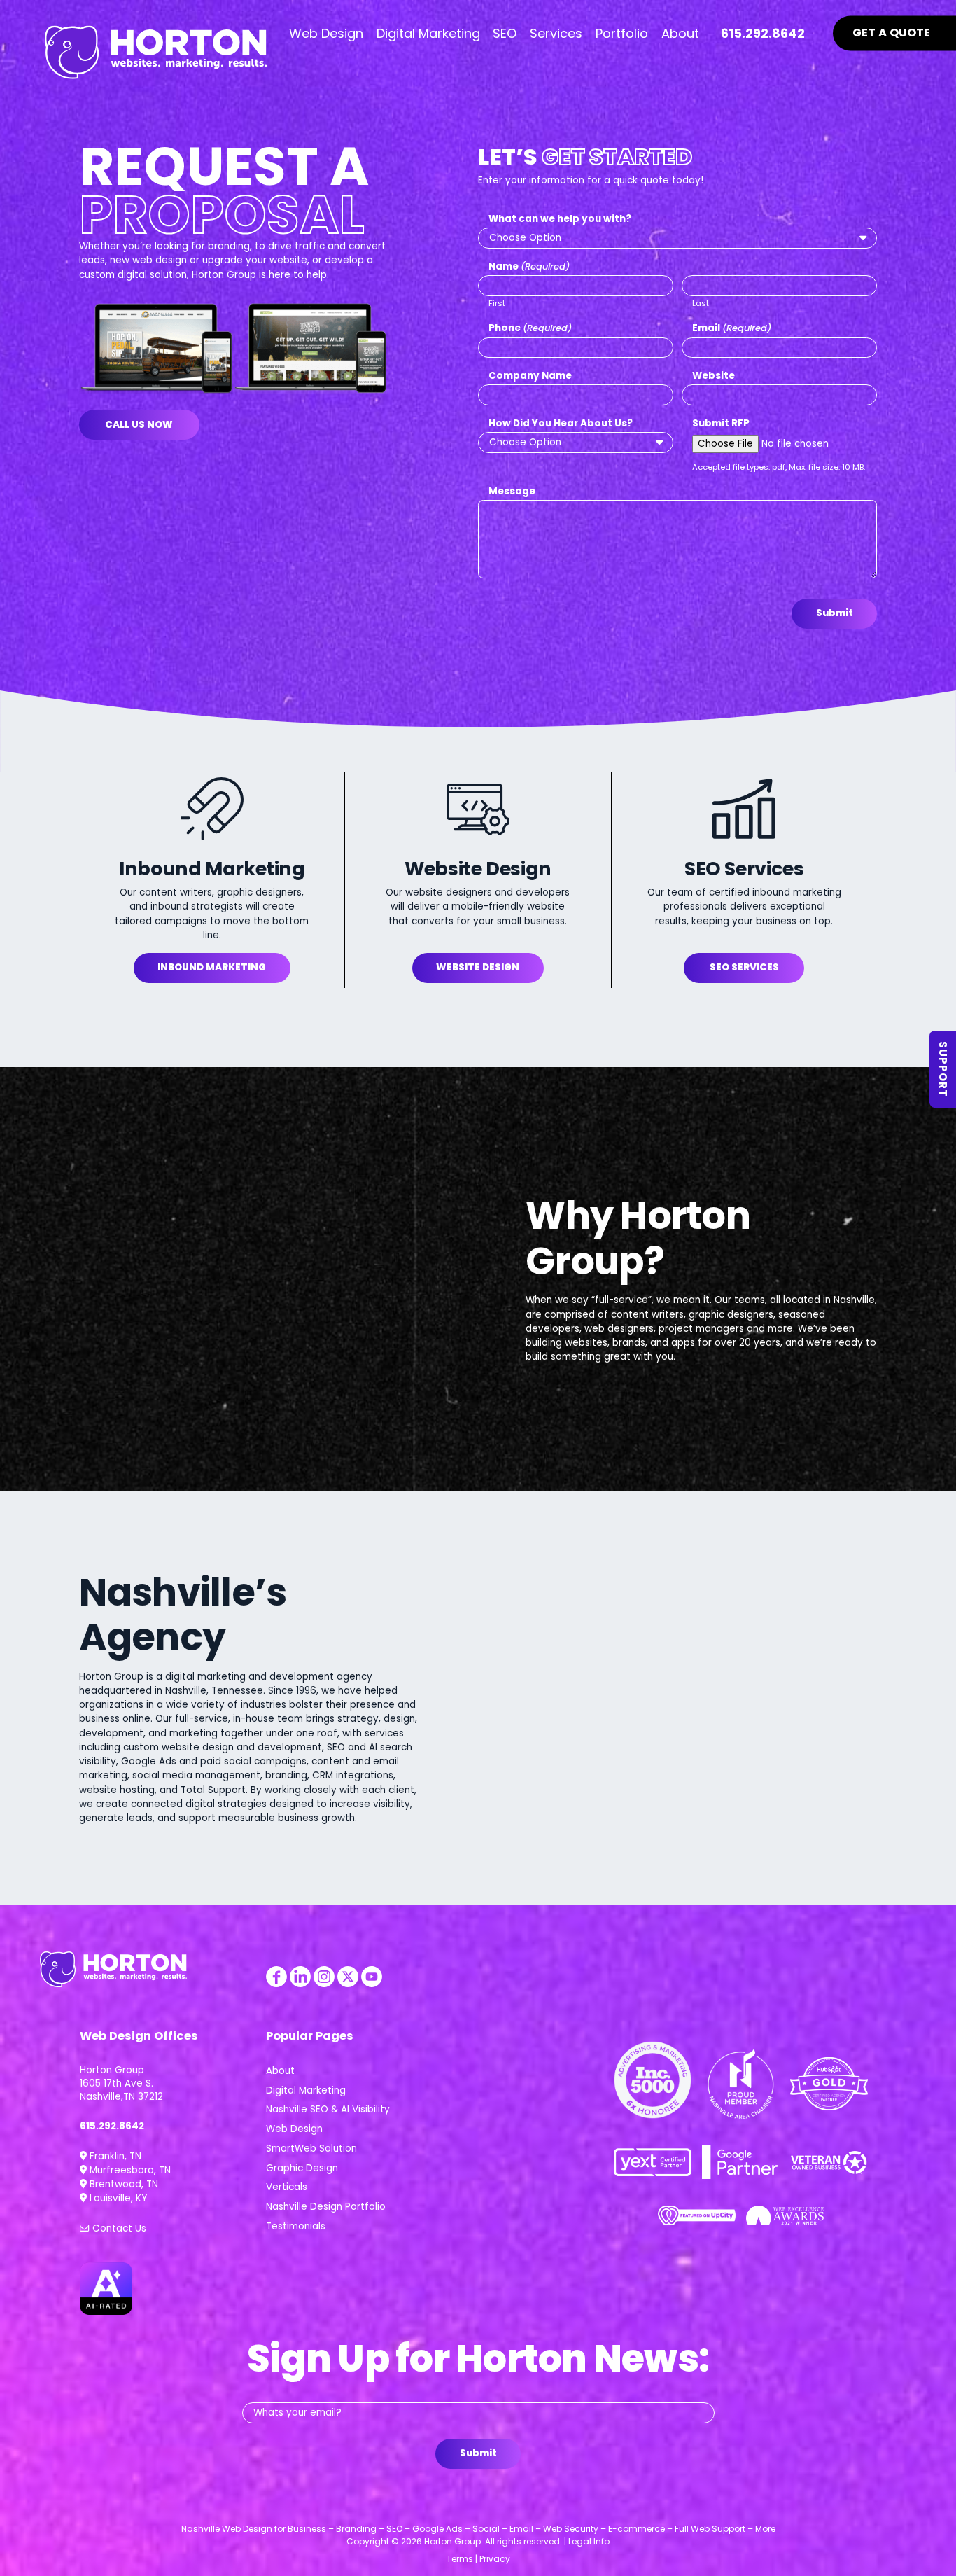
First (497, 303)
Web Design (294, 2129)
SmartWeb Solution (311, 2149)
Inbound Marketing (212, 967)
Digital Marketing (306, 2090)
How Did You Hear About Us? (561, 423)
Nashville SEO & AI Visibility (328, 2109)
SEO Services (744, 967)
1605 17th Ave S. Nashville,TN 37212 (121, 2090)
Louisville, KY (117, 2198)
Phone (530, 328)
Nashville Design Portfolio (326, 2207)
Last (701, 303)
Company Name (530, 376)
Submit (835, 613)
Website (714, 376)
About (280, 2071)
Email (732, 328)
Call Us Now (139, 425)
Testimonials (296, 2226)
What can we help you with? (560, 219)
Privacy (495, 2559)
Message (512, 491)
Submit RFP (721, 423)
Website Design (478, 967)
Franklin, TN (114, 2156)
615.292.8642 (112, 2126)
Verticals (287, 2187)
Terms (460, 2559)
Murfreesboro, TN (129, 2170)
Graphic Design (302, 2168)
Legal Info (589, 2541)
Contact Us (118, 2228)
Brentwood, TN (122, 2184)
